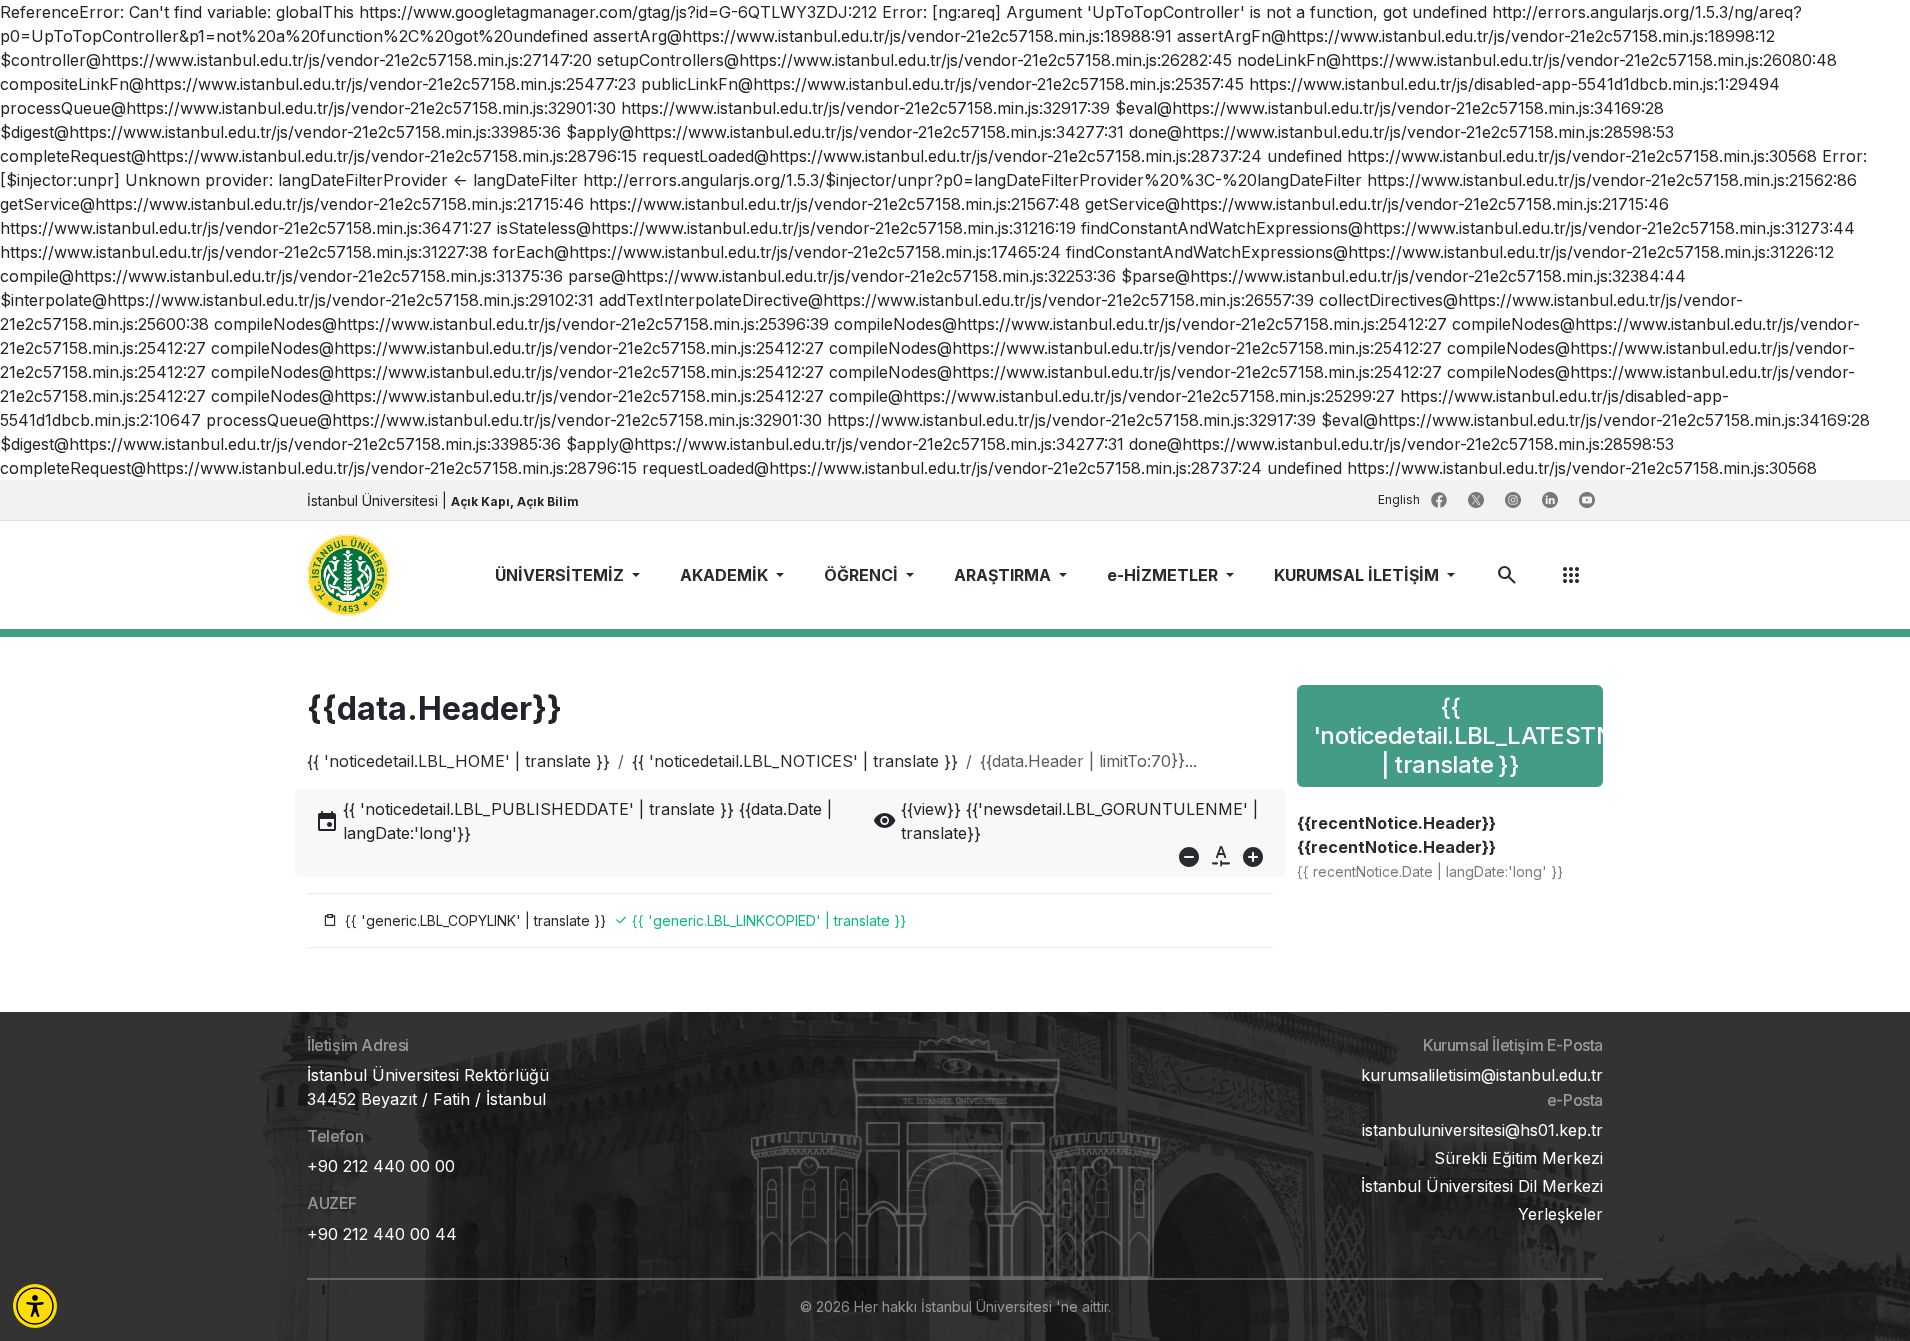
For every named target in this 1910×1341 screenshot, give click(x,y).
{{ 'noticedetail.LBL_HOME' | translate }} (458, 761)
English (1400, 499)
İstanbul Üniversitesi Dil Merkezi (1482, 1186)
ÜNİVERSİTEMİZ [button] (561, 575)
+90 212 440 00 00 (381, 1166)
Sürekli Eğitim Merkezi (1518, 1158)
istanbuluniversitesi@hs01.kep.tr (1482, 1130)
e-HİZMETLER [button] (1164, 575)
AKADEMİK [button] (726, 575)
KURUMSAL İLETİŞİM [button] (1358, 575)
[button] (35, 1306)
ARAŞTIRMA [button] (1004, 575)
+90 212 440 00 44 (382, 1234)
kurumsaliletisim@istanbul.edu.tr (1482, 1075)
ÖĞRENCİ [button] (863, 575)
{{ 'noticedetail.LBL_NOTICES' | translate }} (795, 761)
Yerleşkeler (1560, 1214)
